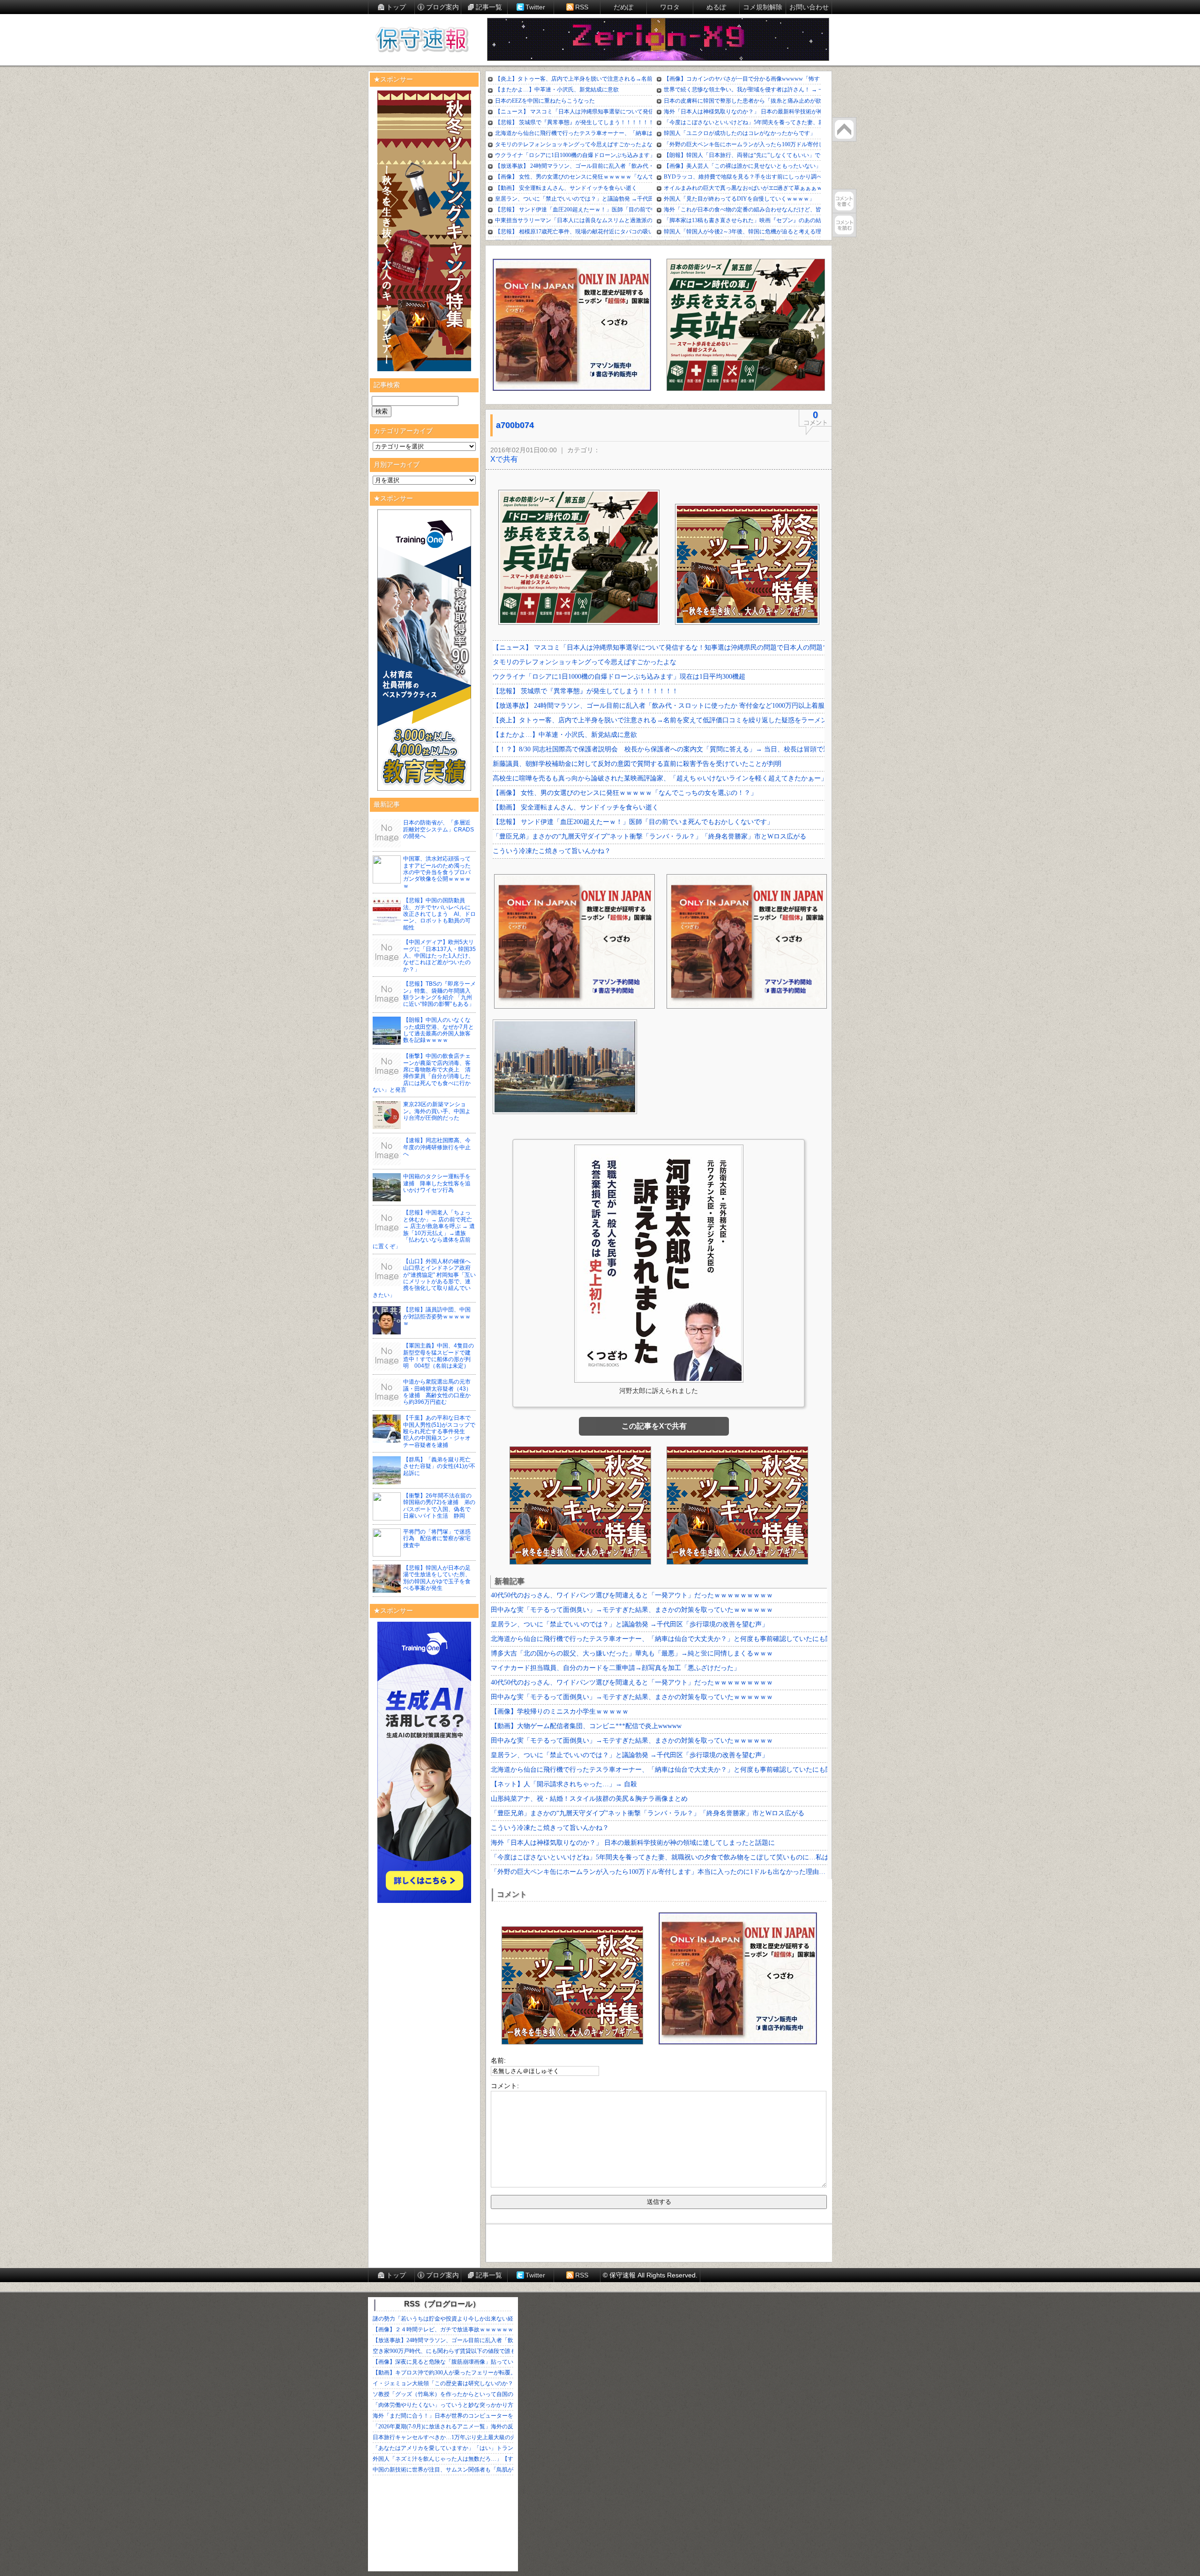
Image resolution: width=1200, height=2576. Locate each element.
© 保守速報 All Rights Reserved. (650, 2275)
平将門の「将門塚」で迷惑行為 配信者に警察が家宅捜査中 (437, 1539)
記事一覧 (489, 7)
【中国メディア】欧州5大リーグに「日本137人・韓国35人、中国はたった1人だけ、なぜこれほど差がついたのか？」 (439, 956)
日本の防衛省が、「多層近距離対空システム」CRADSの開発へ (439, 829)
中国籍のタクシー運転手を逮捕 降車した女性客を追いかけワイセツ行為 (437, 1183)
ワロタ (670, 7)
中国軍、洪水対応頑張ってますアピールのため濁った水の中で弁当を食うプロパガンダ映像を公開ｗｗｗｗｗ (437, 872)
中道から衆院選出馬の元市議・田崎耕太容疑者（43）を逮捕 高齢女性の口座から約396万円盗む (437, 1392)
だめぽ (623, 7)
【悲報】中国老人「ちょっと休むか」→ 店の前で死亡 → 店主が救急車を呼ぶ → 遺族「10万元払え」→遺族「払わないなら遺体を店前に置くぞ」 (424, 1229)
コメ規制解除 (763, 7)
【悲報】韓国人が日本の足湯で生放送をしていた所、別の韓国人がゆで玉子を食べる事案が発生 (437, 1578)
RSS (582, 7)
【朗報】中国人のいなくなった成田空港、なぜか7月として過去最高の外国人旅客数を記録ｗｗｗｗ (439, 1030)
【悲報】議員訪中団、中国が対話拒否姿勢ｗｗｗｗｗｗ (437, 1316)
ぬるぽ (716, 7)
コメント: (505, 2086)
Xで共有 (504, 459)
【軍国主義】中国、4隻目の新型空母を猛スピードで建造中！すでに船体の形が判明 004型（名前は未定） (439, 1356)
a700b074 (515, 425)
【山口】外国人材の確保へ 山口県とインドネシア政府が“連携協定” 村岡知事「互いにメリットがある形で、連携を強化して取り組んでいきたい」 (424, 1278)
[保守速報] (422, 40)
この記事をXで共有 (654, 1426)
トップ (396, 7)
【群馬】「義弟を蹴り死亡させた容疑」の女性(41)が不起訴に (439, 1466)
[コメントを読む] (844, 225)
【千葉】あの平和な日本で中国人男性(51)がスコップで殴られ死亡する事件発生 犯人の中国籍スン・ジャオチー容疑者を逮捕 (439, 1431)
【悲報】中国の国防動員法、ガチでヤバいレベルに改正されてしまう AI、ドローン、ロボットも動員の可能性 (439, 914)
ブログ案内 (442, 7)
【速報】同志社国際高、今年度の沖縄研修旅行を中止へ (437, 1147)
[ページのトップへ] (844, 129)
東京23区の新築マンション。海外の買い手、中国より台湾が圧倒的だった (437, 1111)
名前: (498, 2060)
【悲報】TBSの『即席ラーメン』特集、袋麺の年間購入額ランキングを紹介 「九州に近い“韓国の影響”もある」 (439, 994)
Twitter (535, 7)
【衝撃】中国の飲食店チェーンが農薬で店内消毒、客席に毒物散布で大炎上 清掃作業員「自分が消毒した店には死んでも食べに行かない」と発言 (422, 1073)
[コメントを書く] (844, 201)
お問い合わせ (809, 7)
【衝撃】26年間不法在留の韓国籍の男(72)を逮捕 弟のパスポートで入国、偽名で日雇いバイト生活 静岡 (439, 1506)
